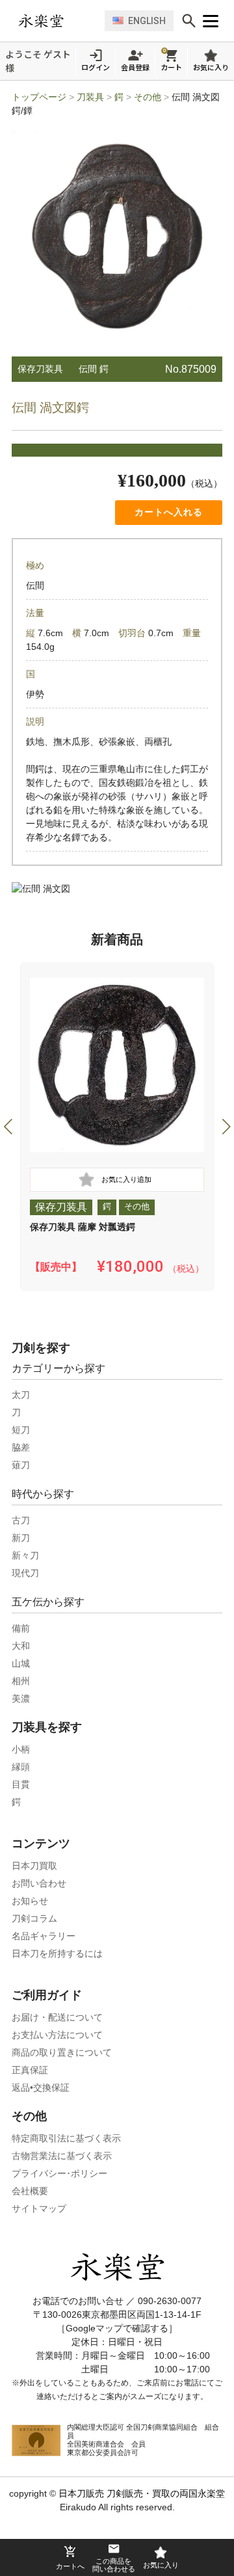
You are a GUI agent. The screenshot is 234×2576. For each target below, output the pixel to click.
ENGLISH (147, 21)
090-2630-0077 (170, 2301)
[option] (117, 1127)
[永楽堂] (58, 21)
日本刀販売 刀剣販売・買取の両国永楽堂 (142, 2493)
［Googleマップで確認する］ (117, 2328)
